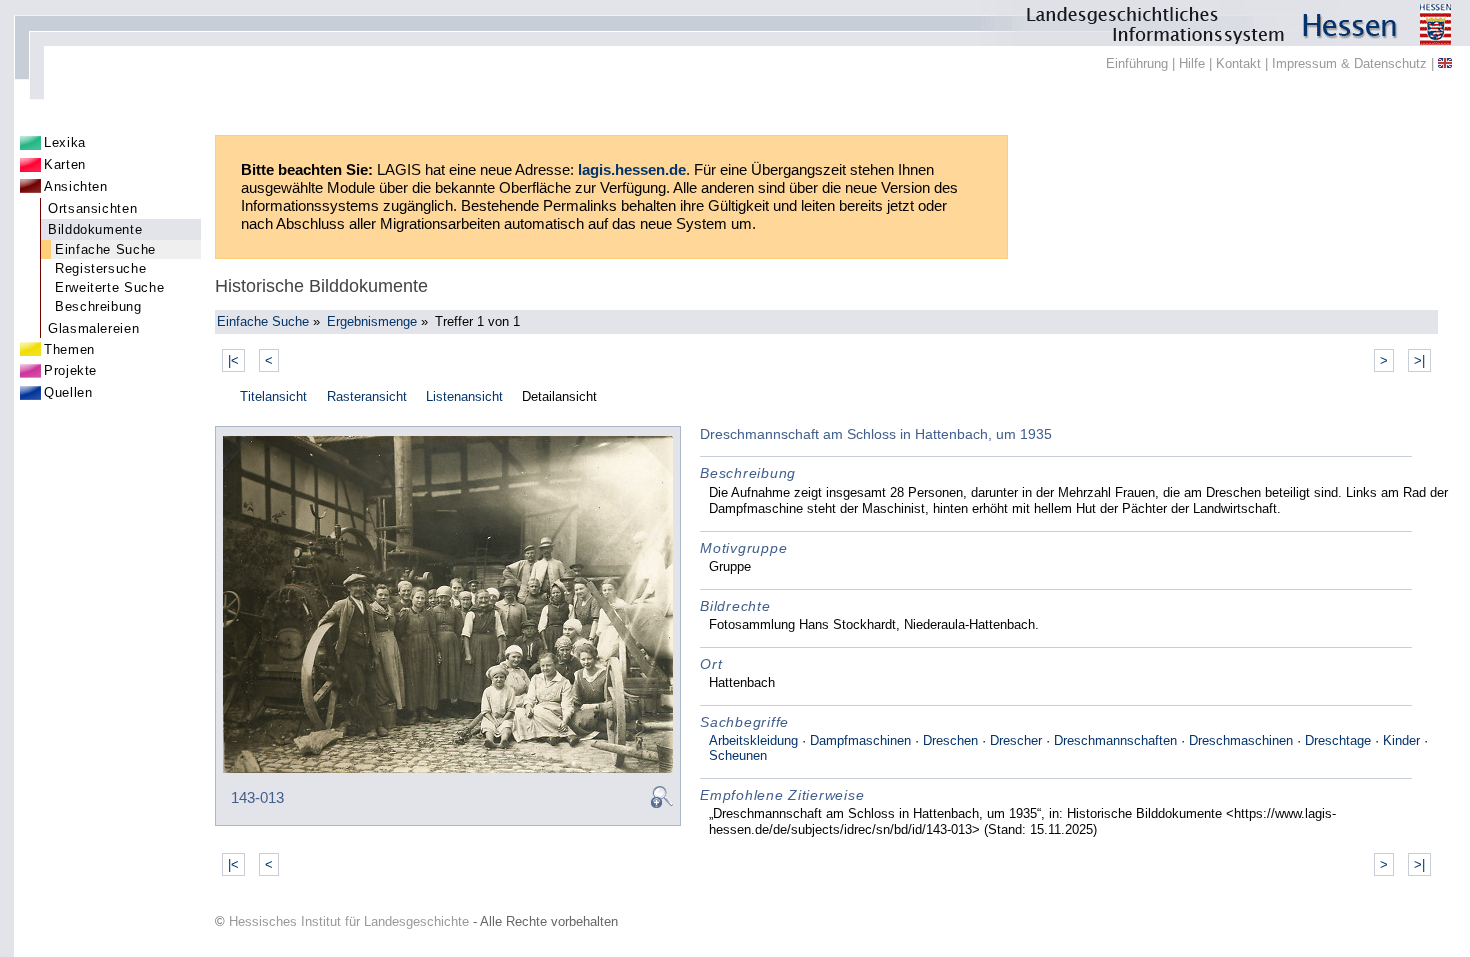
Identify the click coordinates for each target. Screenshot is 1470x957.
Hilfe (1192, 63)
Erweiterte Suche (109, 287)
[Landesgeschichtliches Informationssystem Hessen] (735, 23)
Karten (65, 164)
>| (1419, 360)
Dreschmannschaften (1115, 740)
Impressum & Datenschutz (1349, 63)
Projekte (70, 370)
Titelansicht (273, 396)
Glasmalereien (93, 328)
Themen (69, 349)
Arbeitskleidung (753, 740)
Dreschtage (1338, 740)
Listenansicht (464, 396)
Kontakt (1238, 63)
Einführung (1137, 63)
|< (233, 360)
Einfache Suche (105, 249)
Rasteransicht (367, 396)
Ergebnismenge (372, 321)
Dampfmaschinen (860, 740)
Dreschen (950, 740)
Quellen (68, 392)
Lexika (65, 142)
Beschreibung (98, 306)
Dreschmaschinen (1241, 740)
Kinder (1401, 740)
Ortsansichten (92, 208)
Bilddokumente (95, 229)
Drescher (1016, 740)
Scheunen (738, 755)
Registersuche (100, 268)
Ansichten (76, 186)
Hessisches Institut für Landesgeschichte (349, 921)
